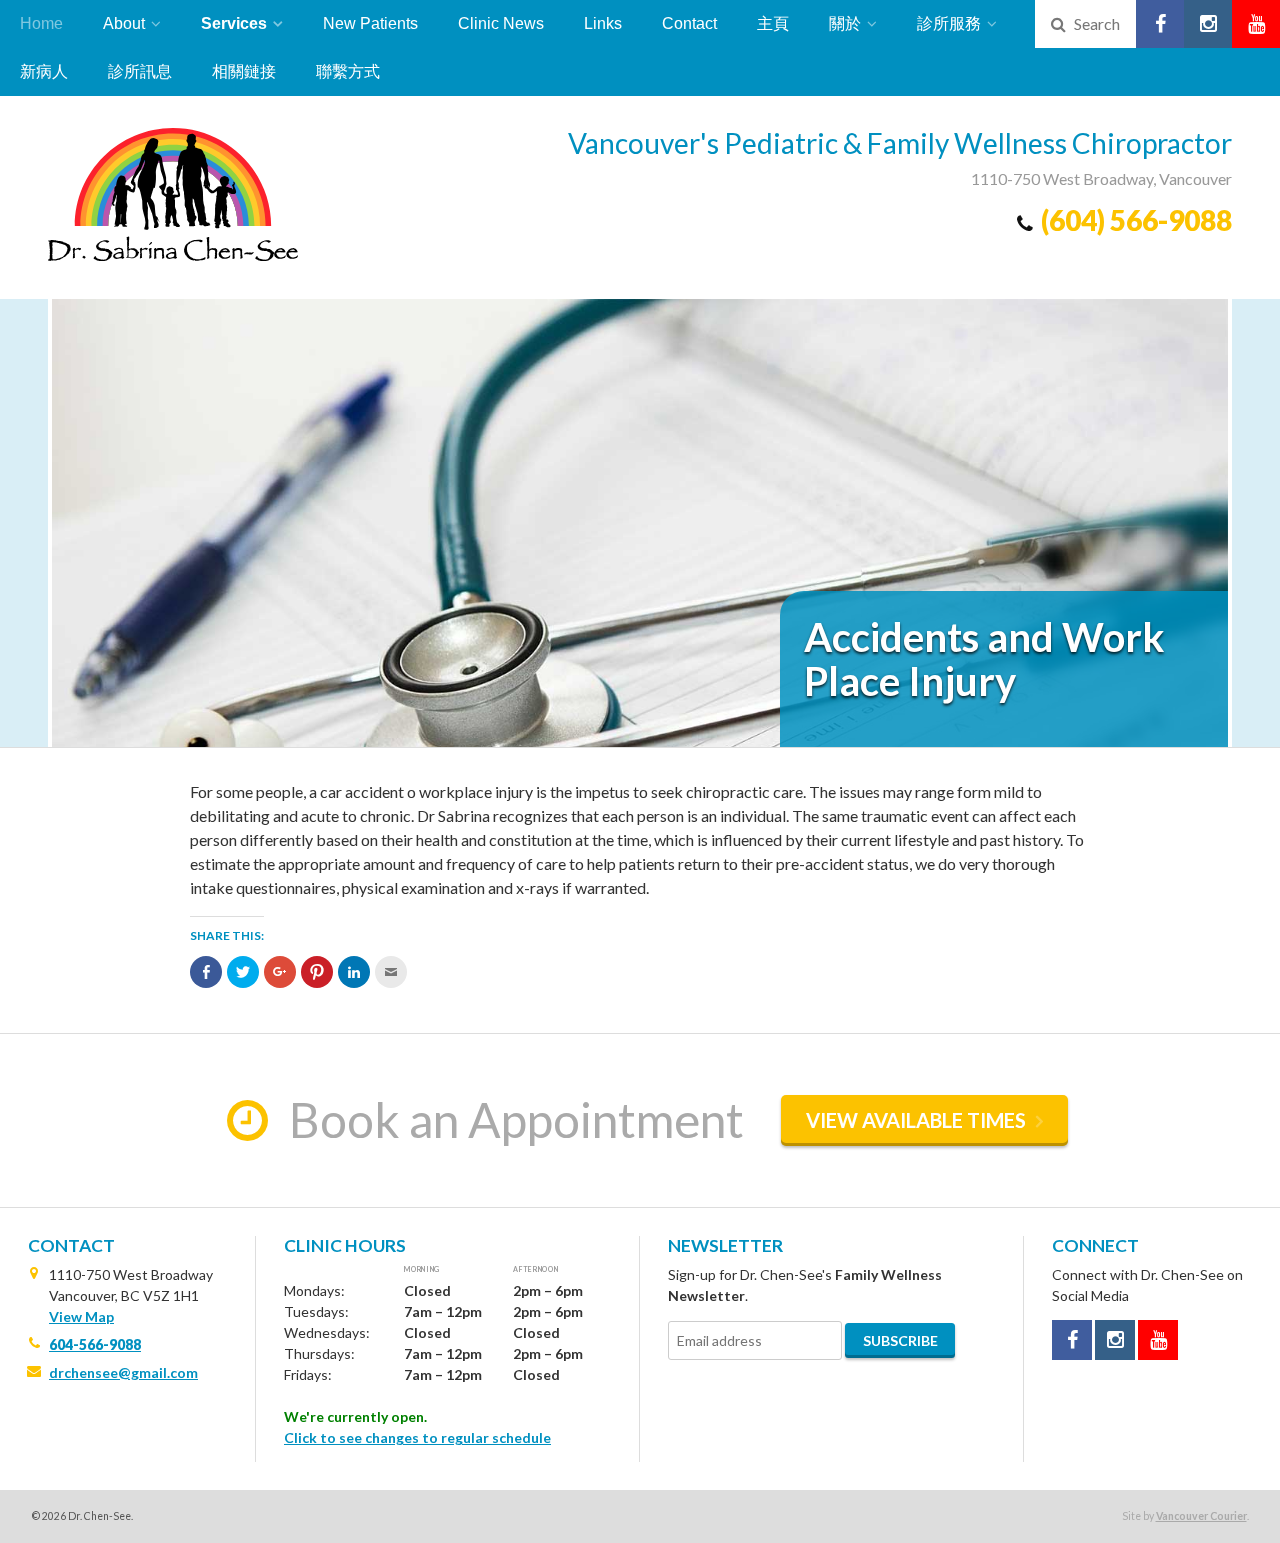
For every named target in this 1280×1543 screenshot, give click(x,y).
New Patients (370, 23)
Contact (689, 23)
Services (234, 23)
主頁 (773, 23)
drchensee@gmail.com (123, 1372)
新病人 (44, 71)
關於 (845, 23)
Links (603, 23)
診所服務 (949, 23)
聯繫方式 (348, 71)
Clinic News (501, 23)
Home (41, 23)
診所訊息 (140, 71)
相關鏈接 (244, 71)
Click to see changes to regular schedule (417, 1437)
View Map (81, 1316)
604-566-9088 (95, 1344)
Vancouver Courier (1201, 1516)
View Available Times (916, 1120)
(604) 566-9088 (1136, 220)
